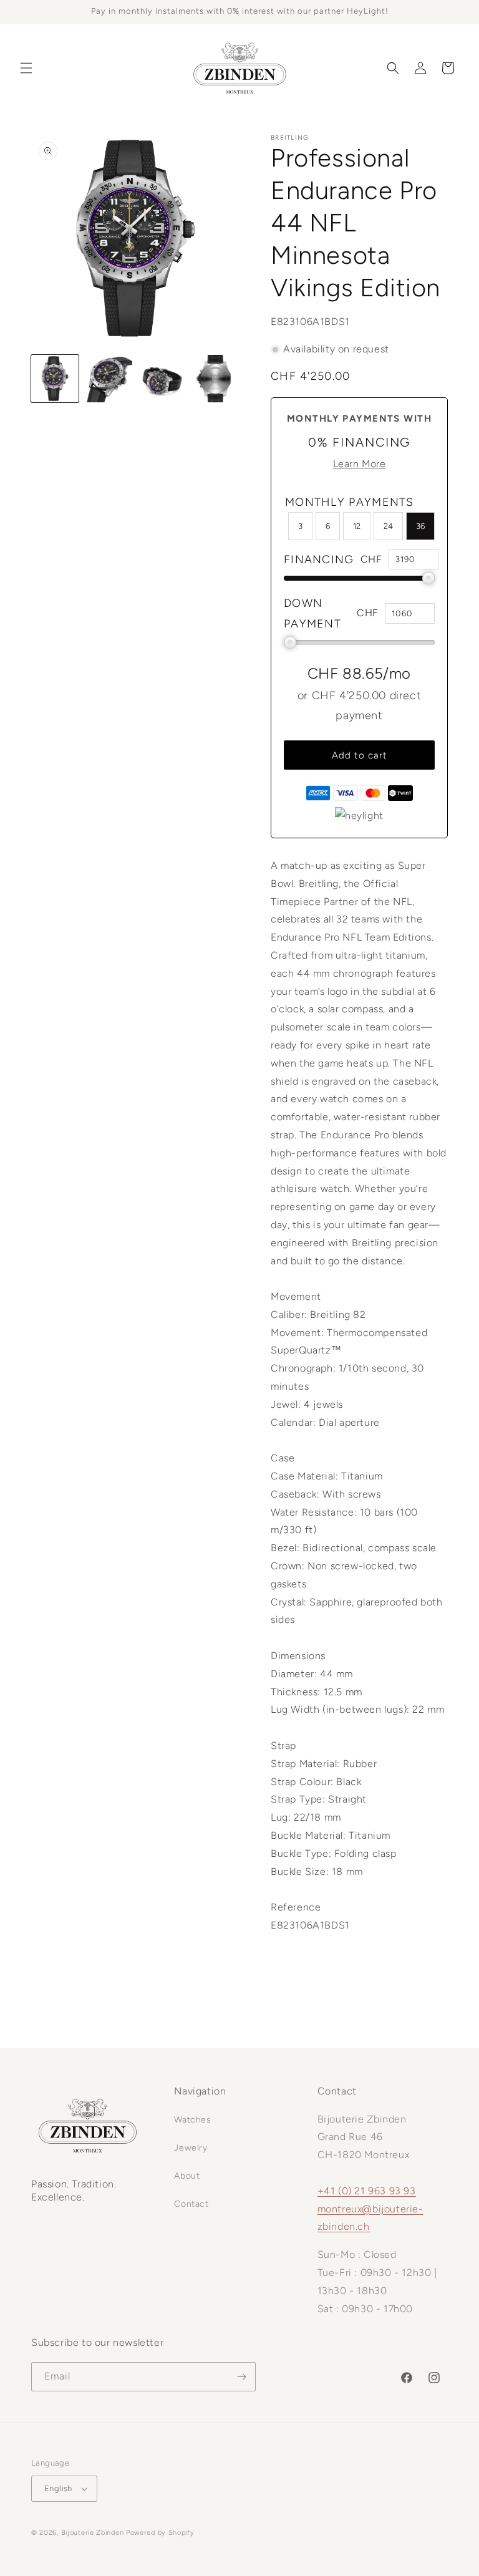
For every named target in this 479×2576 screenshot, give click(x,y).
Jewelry (191, 2148)
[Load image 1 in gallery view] (55, 379)
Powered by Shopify (160, 2533)
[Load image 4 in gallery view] (216, 379)
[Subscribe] (241, 2377)
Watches (192, 2120)
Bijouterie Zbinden (93, 2533)
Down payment (312, 613)
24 (388, 526)
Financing (319, 559)
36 (420, 526)
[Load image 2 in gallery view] (109, 379)
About (187, 2176)
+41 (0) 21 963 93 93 (367, 2191)
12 (357, 526)
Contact (191, 2204)
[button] (26, 68)
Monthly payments (350, 502)
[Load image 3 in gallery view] (162, 379)
